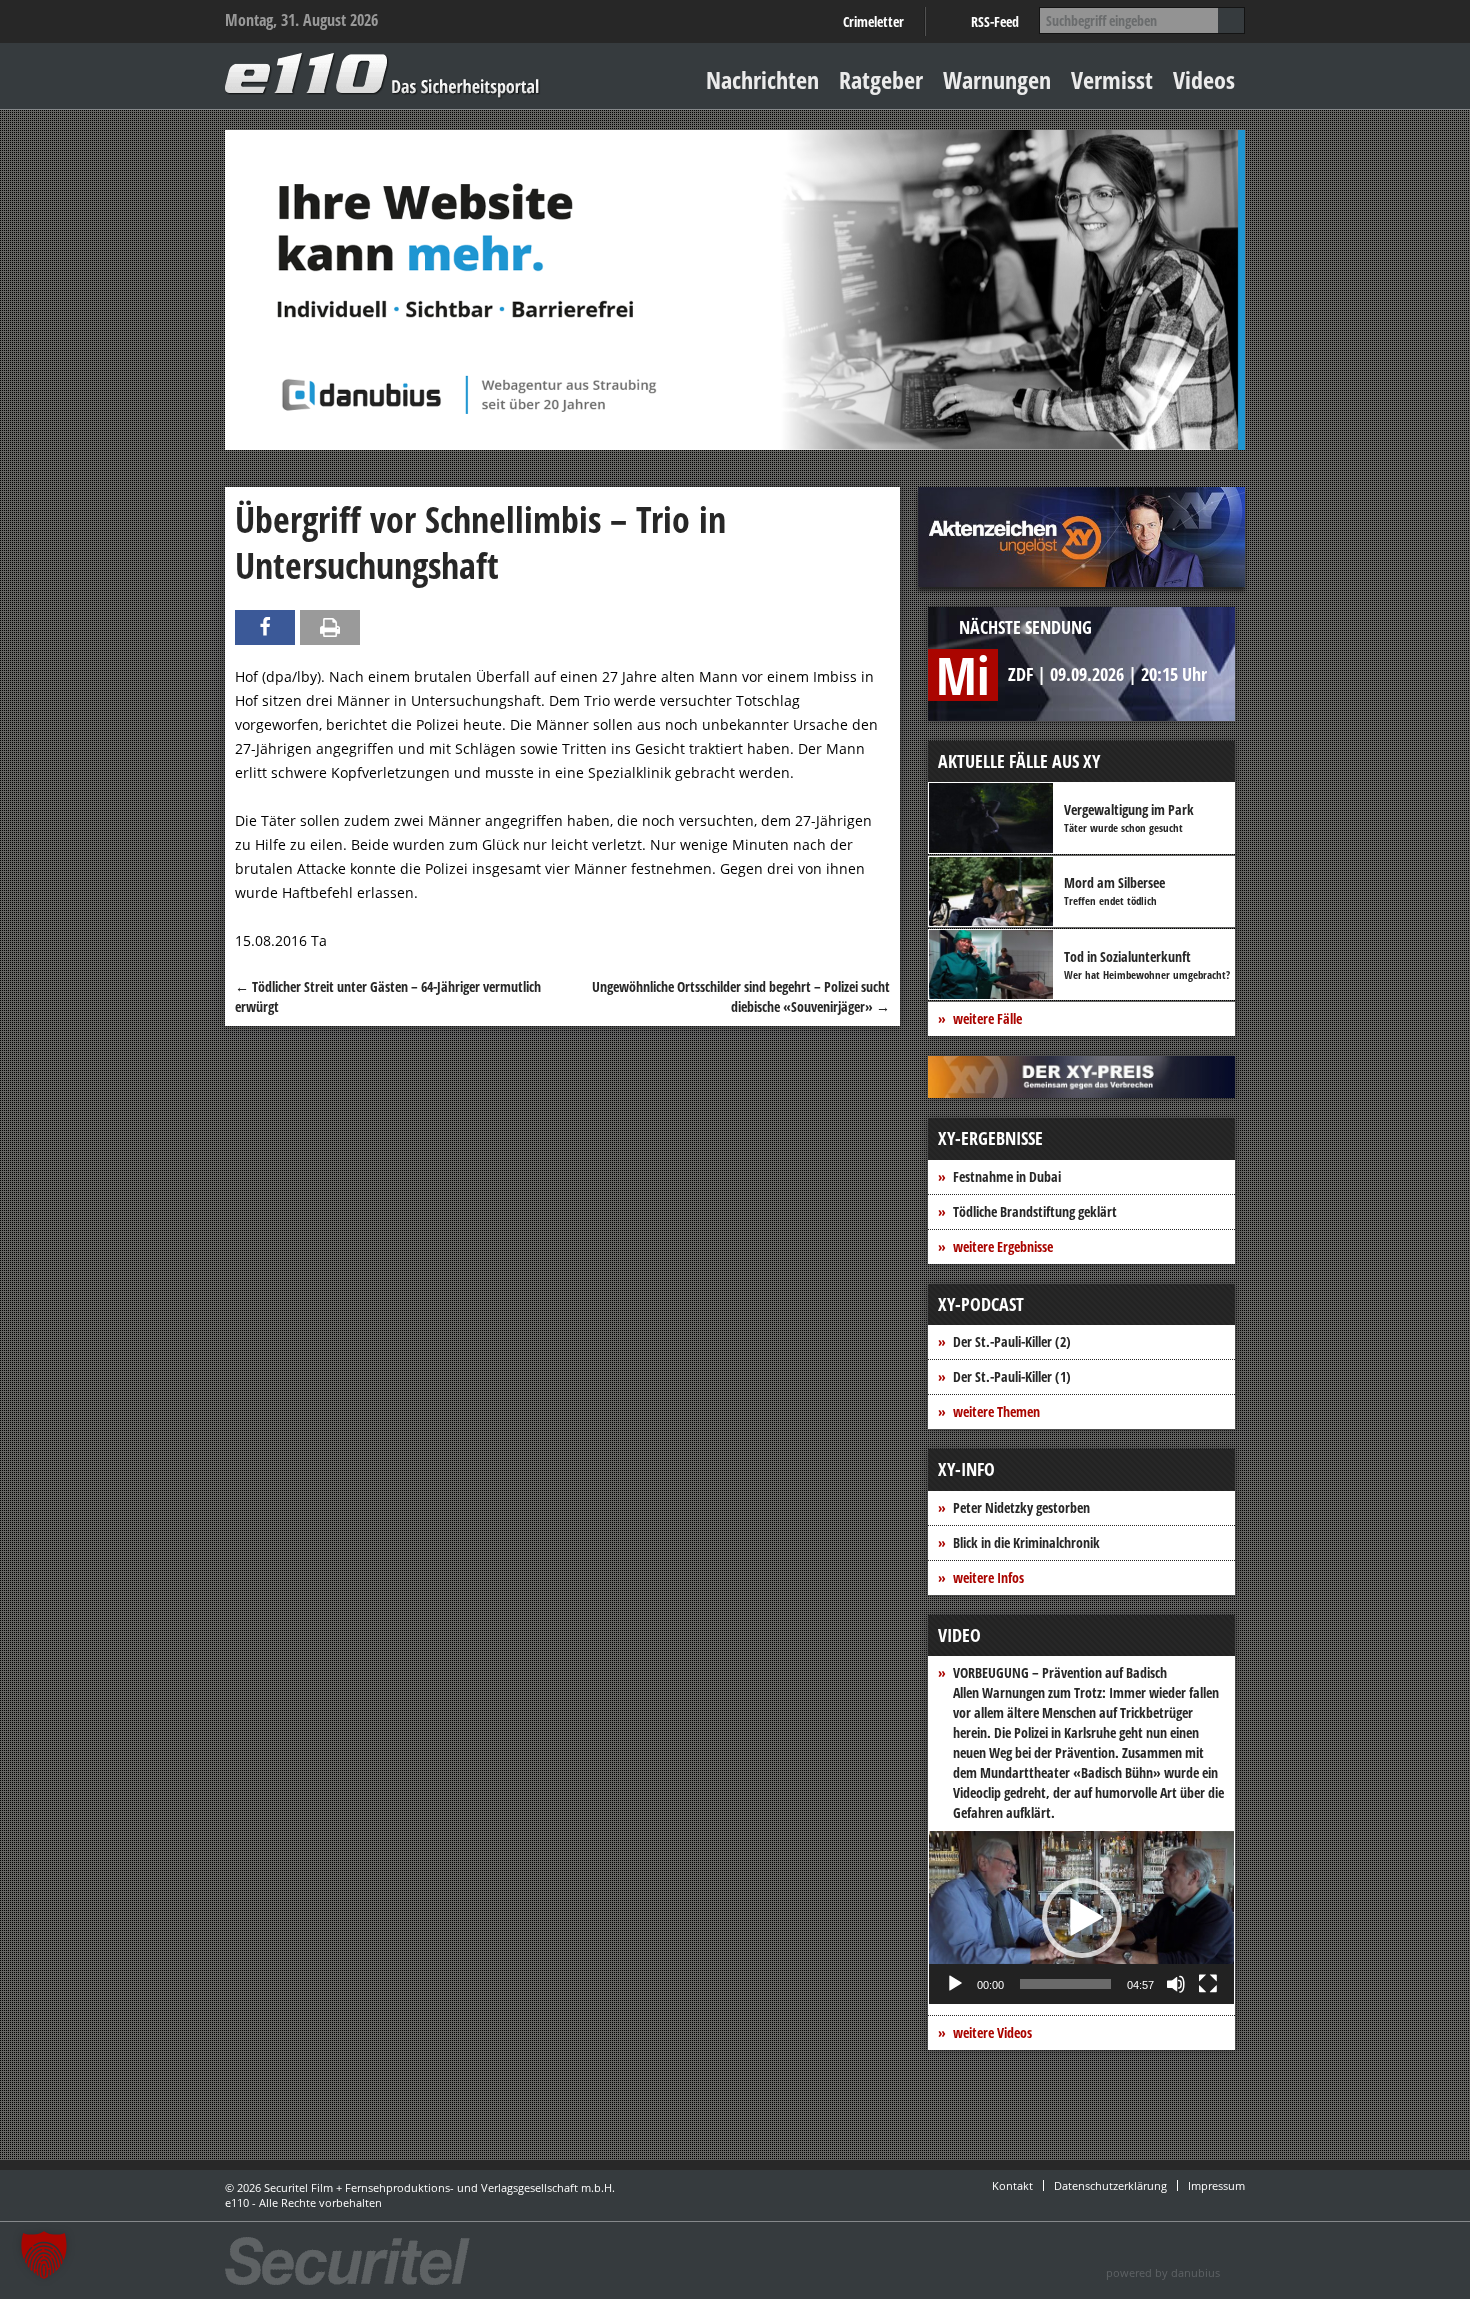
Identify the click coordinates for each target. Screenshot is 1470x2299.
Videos (1204, 79)
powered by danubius (1163, 2272)
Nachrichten (762, 79)
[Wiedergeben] (955, 1984)
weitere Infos (988, 1577)
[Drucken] (330, 627)
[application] (1081, 1917)
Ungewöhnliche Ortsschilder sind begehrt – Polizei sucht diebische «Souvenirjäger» (741, 996)
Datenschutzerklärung (1110, 2185)
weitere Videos (992, 2032)
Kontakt (1012, 2185)
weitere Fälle (987, 1018)
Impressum (1216, 2185)
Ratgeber (881, 79)
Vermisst (1112, 79)
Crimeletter (873, 21)
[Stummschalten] (1176, 1984)
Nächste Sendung (1025, 627)
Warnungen (997, 79)
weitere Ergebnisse (1003, 1246)
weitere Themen (996, 1411)
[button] (1082, 1918)
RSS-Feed (995, 21)
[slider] (1065, 1984)
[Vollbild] (1208, 1984)
